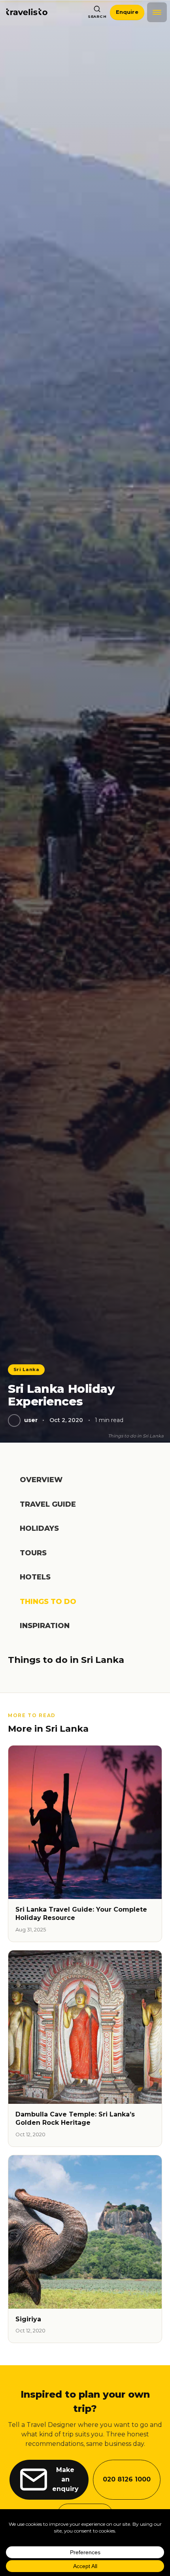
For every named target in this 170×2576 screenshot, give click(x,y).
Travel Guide (48, 1504)
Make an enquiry (65, 2479)
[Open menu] (157, 12)
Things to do (48, 1602)
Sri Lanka (26, 1369)
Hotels (35, 1577)
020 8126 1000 (127, 2479)
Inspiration (45, 1626)
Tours (33, 1553)
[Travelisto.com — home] (27, 12)
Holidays (39, 1528)
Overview (41, 1480)
